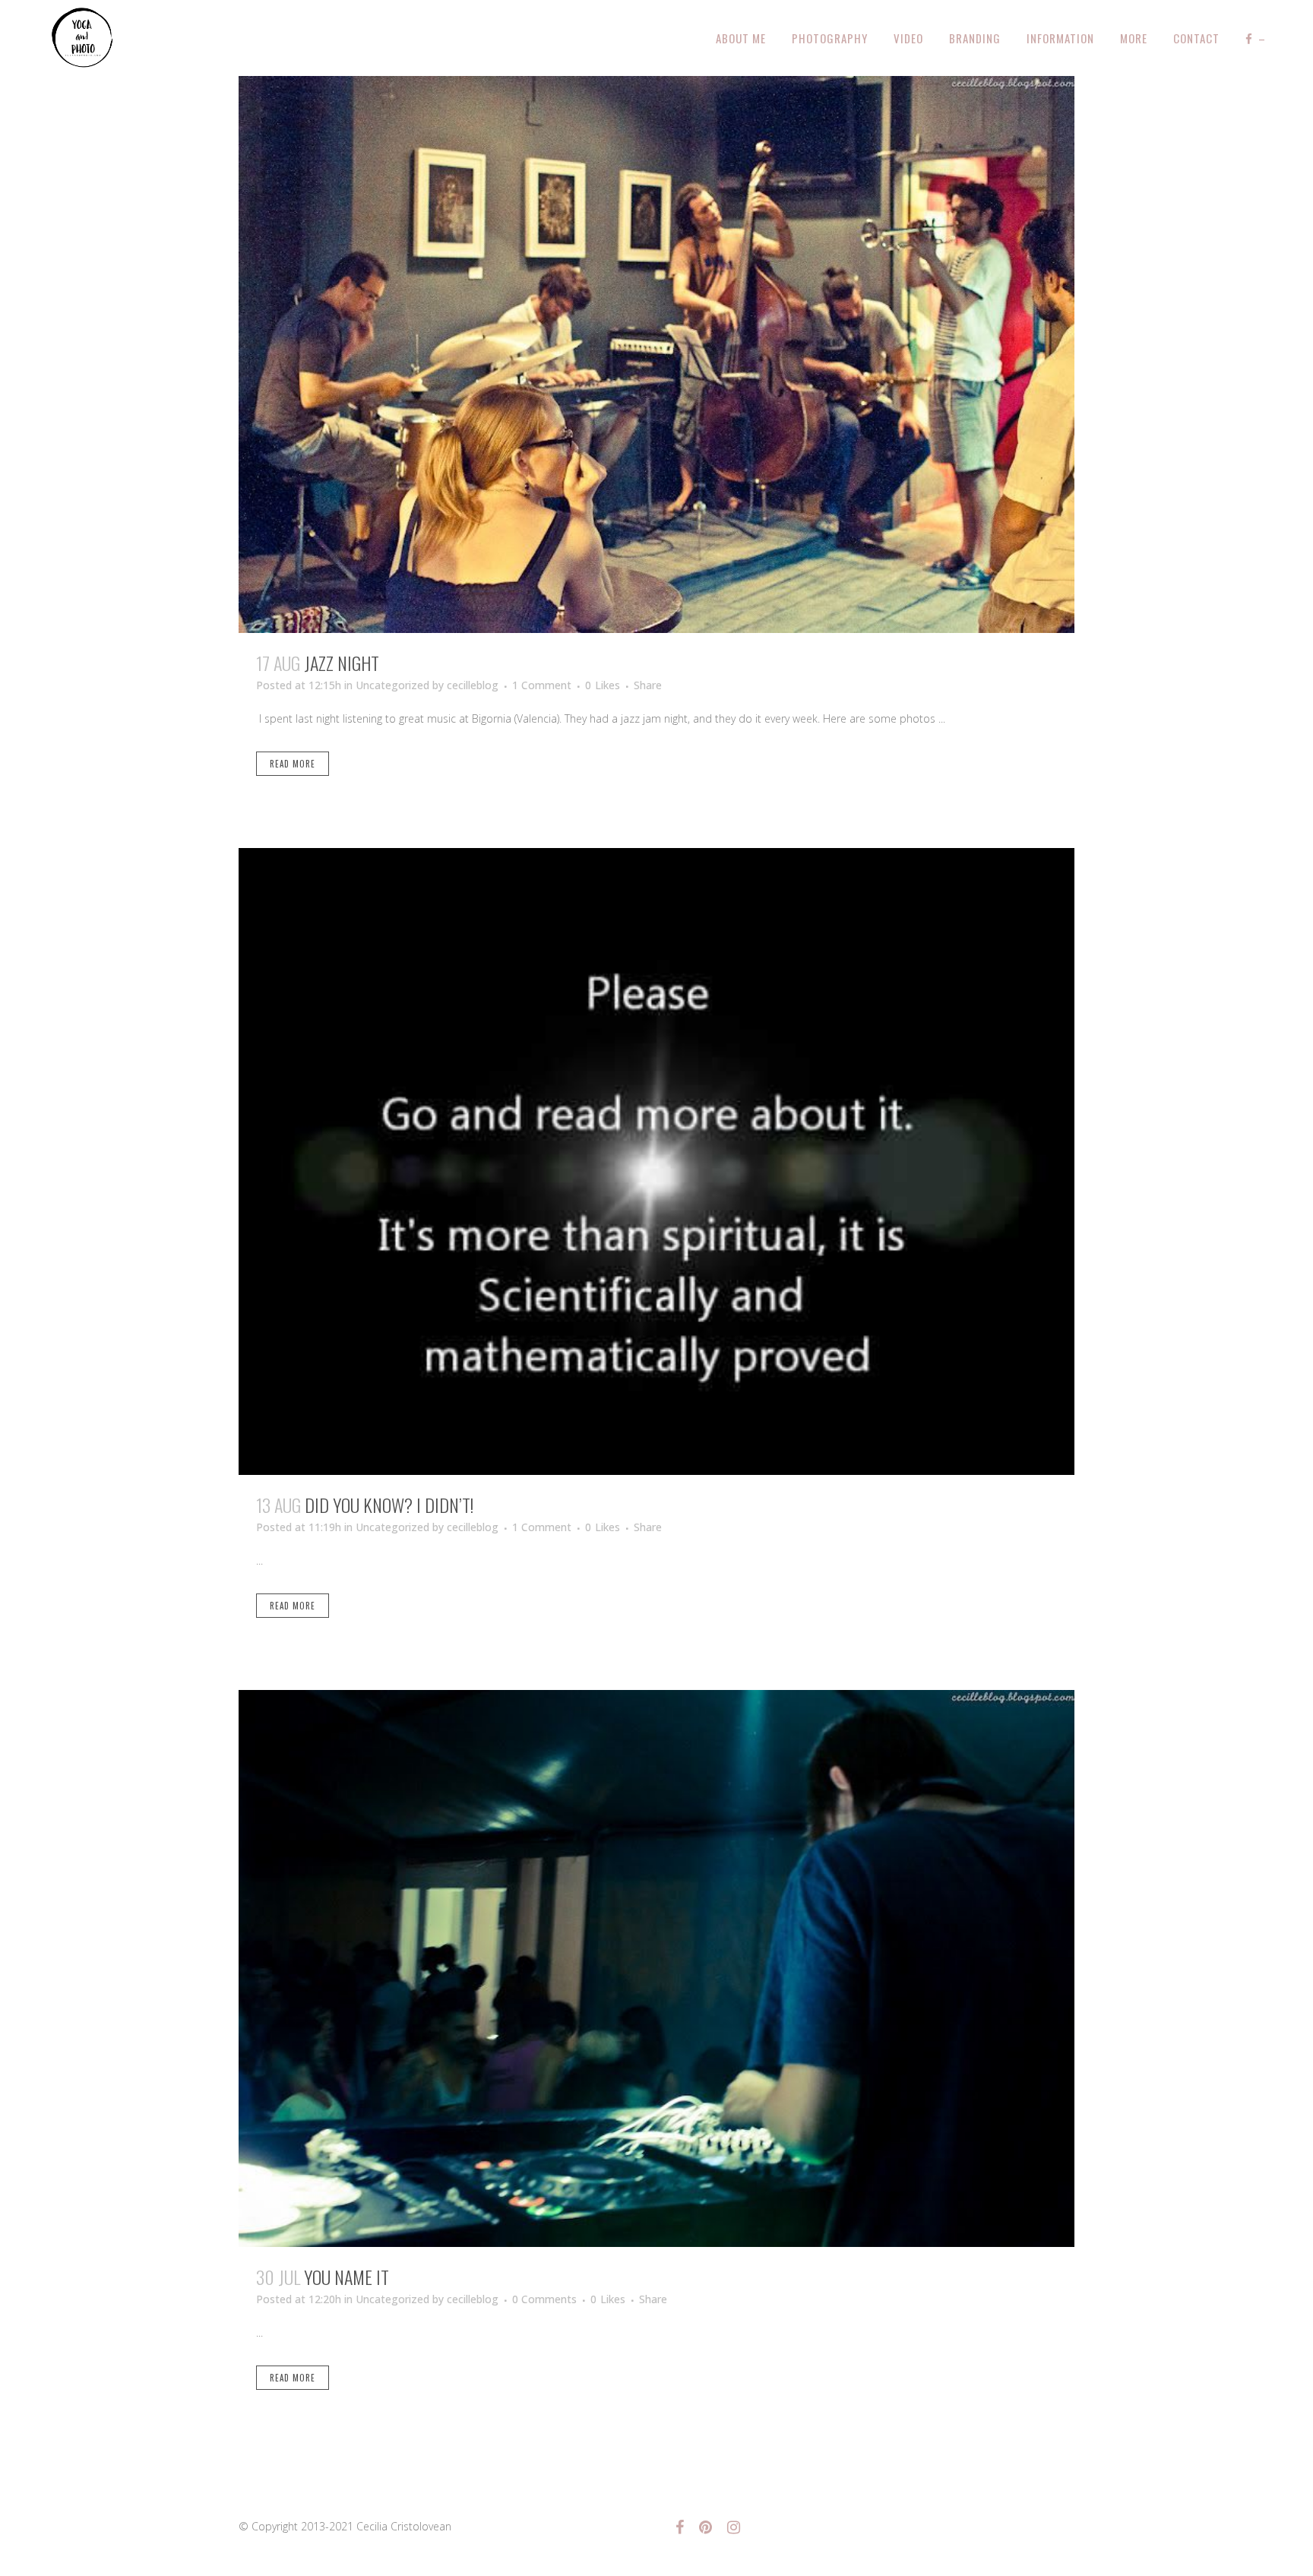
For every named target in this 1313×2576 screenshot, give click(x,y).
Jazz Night (342, 663)
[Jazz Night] (656, 354)
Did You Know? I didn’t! (389, 1505)
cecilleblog (473, 685)
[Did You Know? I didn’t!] (656, 1161)
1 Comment (542, 685)
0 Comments (544, 2299)
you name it (346, 2277)
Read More (293, 764)
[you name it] (656, 1968)
